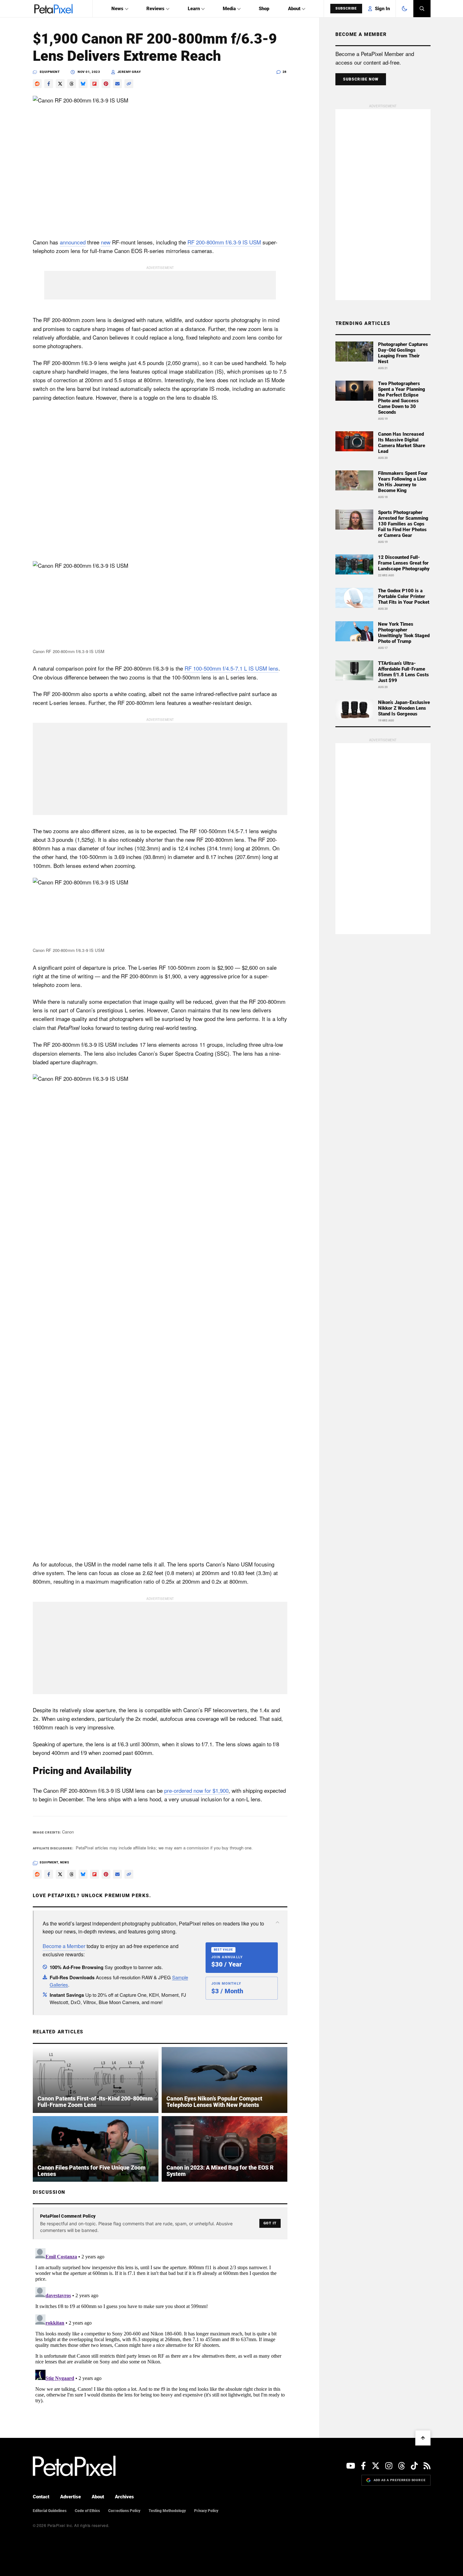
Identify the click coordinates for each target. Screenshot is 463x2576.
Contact (41, 2497)
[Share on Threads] (72, 84)
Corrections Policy (124, 2511)
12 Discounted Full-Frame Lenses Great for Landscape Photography (404, 563)
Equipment (50, 72)
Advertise (70, 2497)
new (106, 242)
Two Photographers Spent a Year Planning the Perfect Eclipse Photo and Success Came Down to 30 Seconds (402, 398)
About (294, 9)
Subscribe (346, 8)
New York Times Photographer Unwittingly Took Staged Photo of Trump (404, 633)
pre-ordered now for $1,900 (196, 1790)
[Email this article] (117, 84)
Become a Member (64, 1946)
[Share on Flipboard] (95, 84)
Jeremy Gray (129, 72)
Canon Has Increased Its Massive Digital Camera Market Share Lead (402, 443)
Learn (194, 9)
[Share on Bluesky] (83, 84)
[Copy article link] (129, 84)
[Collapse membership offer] (277, 1922)
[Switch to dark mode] (404, 9)
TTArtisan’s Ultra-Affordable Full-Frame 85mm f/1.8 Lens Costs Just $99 (403, 672)
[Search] (422, 9)
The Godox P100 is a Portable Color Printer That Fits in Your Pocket (404, 596)
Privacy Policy (206, 2511)
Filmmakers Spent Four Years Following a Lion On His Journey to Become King (403, 482)
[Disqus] (160, 2325)
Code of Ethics (87, 2511)
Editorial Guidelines (50, 2511)
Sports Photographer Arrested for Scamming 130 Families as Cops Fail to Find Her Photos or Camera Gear (403, 524)
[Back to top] (423, 2438)
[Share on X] (60, 84)
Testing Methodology (167, 2511)
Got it (270, 2223)
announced (73, 242)
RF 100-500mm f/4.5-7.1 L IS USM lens (231, 668)
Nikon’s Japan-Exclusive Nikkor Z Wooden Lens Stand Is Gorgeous (404, 708)
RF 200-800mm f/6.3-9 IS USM (224, 242)
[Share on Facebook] (49, 84)
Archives (124, 2497)
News (117, 9)
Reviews (155, 9)
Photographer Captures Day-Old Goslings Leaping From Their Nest (403, 353)
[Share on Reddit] (37, 84)
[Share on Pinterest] (106, 84)
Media (229, 9)
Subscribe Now (361, 79)
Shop (264, 9)
